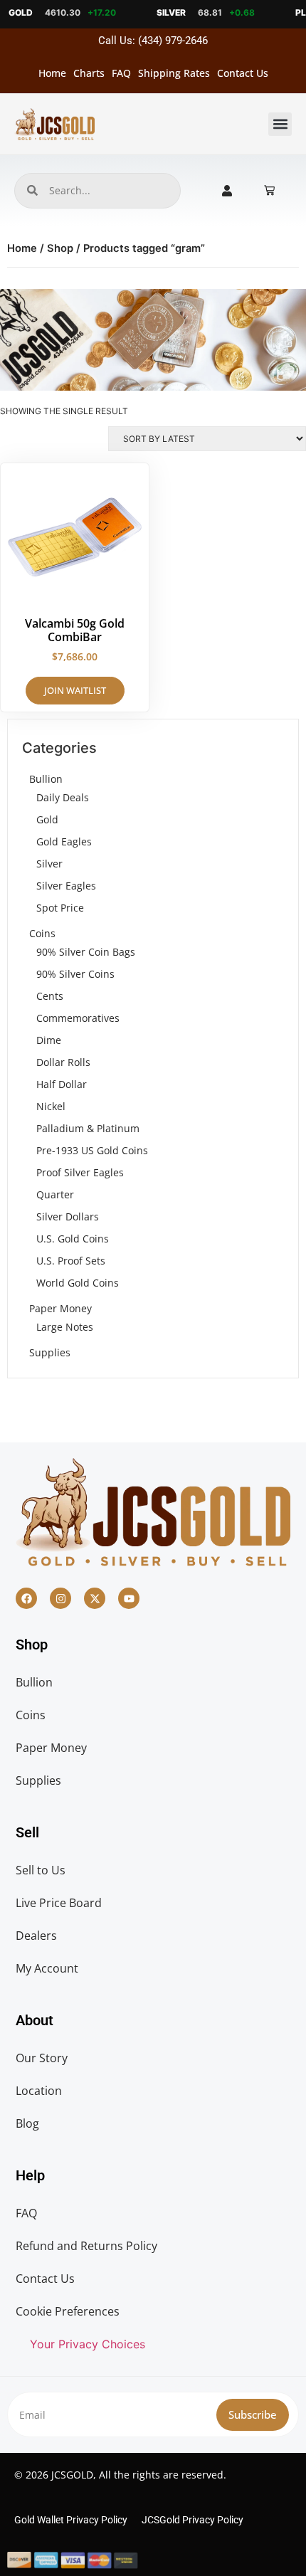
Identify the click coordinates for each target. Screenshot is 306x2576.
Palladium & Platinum (88, 1128)
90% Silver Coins (75, 974)
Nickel (51, 1106)
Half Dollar (62, 1084)
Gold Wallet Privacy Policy (71, 2520)
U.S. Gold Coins (73, 1239)
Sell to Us (41, 1870)
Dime (49, 1040)
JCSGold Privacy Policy (192, 2520)
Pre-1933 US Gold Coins (92, 1150)
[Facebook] (26, 1598)
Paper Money (60, 1308)
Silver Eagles (66, 886)
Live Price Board (59, 1903)
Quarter (55, 1194)
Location (39, 2091)
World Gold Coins (78, 1283)
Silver (49, 864)
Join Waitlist (75, 690)
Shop (60, 248)
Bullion (46, 779)
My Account (47, 1968)
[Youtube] (129, 1598)
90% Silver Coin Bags (86, 952)
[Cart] (269, 190)
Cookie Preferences (68, 2311)
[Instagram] (60, 1598)
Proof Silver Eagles (80, 1172)
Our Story (42, 2058)
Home (52, 73)
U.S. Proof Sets (71, 1261)
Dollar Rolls (63, 1062)
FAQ (121, 73)
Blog (27, 2123)
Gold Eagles (64, 841)
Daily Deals (63, 797)
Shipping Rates (174, 73)
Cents (50, 996)
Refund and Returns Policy (86, 2246)
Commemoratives (78, 1018)
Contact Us (243, 73)
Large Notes (65, 1327)
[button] (280, 124)
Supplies (50, 1352)
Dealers (36, 1936)
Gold (47, 819)
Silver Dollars (68, 1216)
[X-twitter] (95, 1598)
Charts (89, 73)
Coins (42, 933)
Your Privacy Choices (88, 2344)
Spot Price (60, 908)
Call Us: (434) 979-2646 (153, 41)
